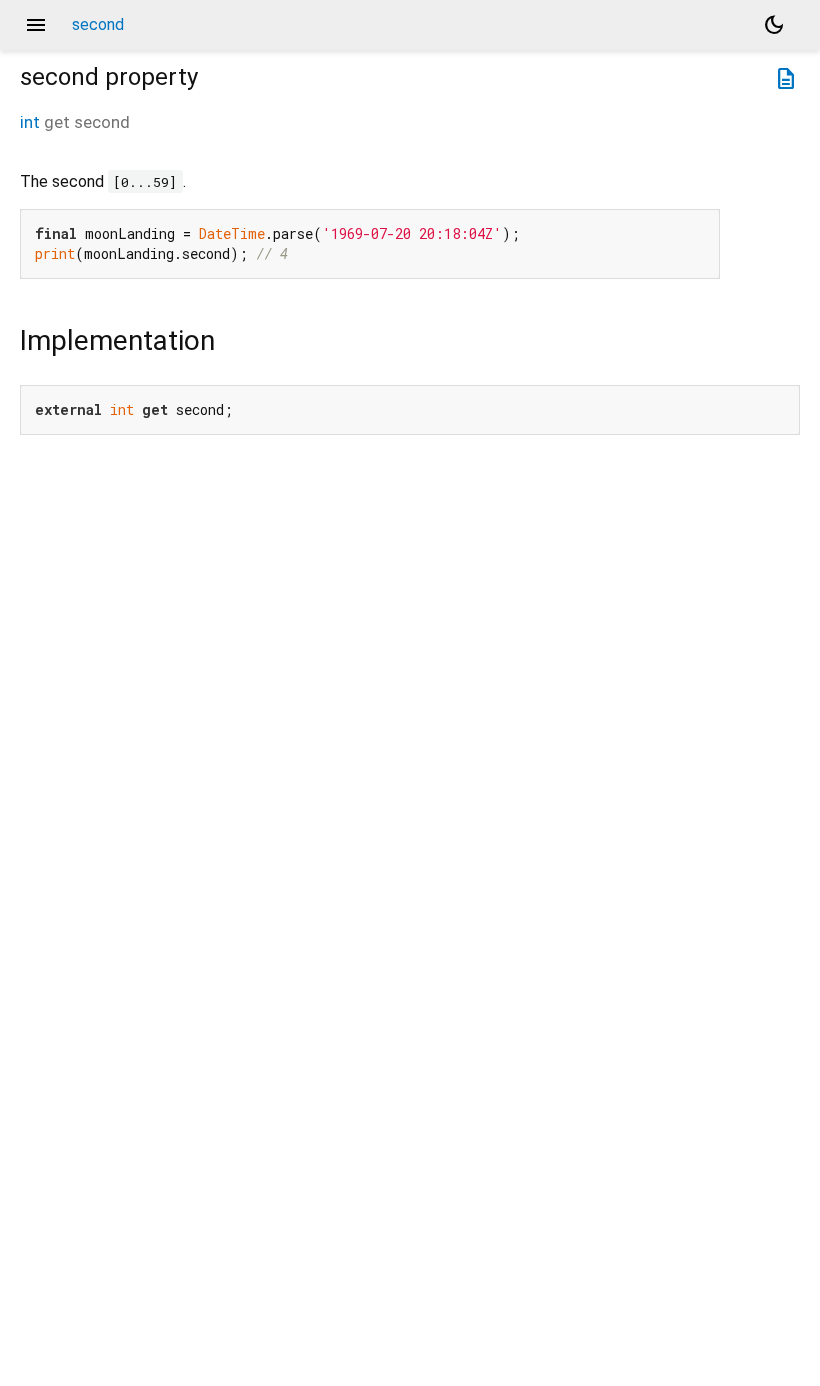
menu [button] (36, 25)
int (30, 122)
